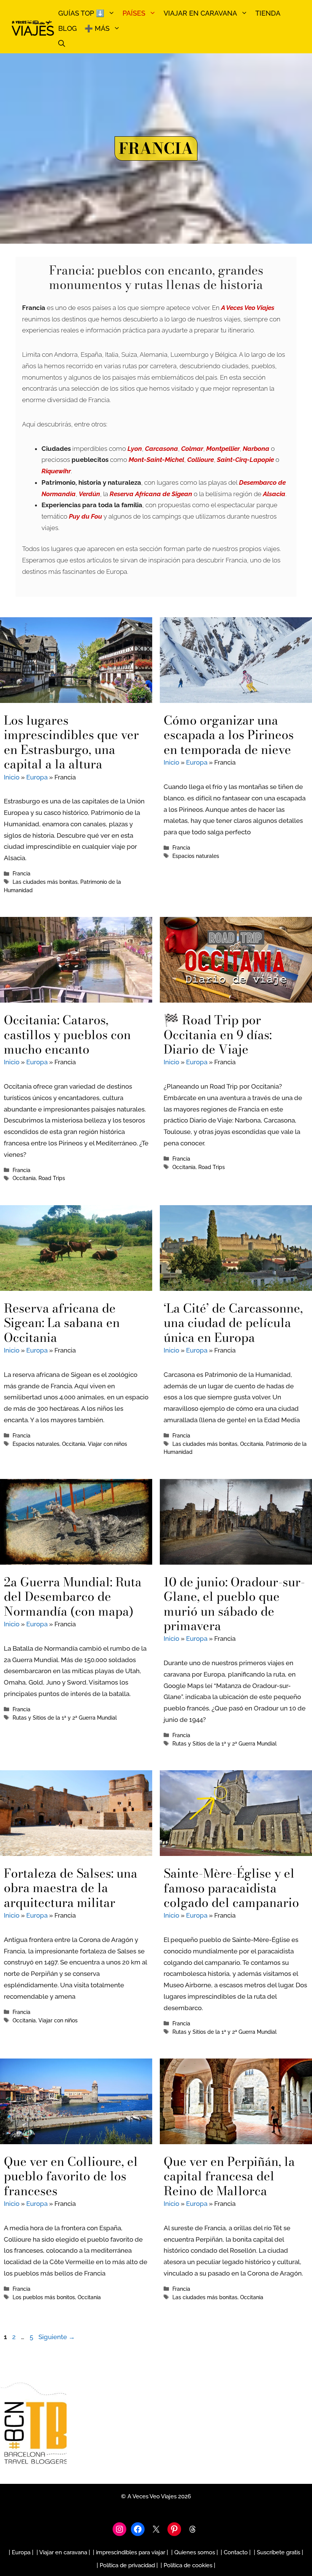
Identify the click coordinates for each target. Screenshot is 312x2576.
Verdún (89, 494)
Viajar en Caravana (200, 13)
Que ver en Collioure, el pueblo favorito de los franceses (71, 2176)
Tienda (268, 13)
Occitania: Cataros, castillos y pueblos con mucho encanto (67, 1035)
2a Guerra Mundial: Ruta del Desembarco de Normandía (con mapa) (73, 1597)
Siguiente (57, 2337)
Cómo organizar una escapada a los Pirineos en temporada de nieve (229, 735)
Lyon (135, 449)
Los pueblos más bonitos (44, 2297)
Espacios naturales (196, 856)
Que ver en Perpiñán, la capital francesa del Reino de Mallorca (229, 2176)
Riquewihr (56, 471)
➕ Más (97, 28)
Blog (68, 28)
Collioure (201, 460)
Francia (21, 873)
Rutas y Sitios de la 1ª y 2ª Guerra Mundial (65, 1718)
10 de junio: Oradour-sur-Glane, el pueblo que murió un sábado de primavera (234, 1604)
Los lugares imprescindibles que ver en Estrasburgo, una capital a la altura (71, 742)
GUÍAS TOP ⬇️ (81, 13)
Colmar (192, 449)
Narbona (256, 449)
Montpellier (223, 449)
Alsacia (274, 494)
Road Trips (52, 1178)
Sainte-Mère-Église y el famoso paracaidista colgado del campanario (231, 1888)
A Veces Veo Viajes (248, 308)
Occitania (24, 1178)
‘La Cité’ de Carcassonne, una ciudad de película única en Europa (233, 1323)
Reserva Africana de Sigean (151, 494)
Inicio (12, 777)
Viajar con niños (107, 1444)
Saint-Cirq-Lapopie (245, 460)
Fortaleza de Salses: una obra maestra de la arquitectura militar (71, 1888)
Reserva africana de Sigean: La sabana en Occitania (62, 1323)
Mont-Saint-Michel (156, 460)
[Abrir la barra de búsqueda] (62, 44)
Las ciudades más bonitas (45, 882)
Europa (37, 777)
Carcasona (162, 449)
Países (134, 13)
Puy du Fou (85, 516)
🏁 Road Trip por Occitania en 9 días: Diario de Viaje (218, 1035)
